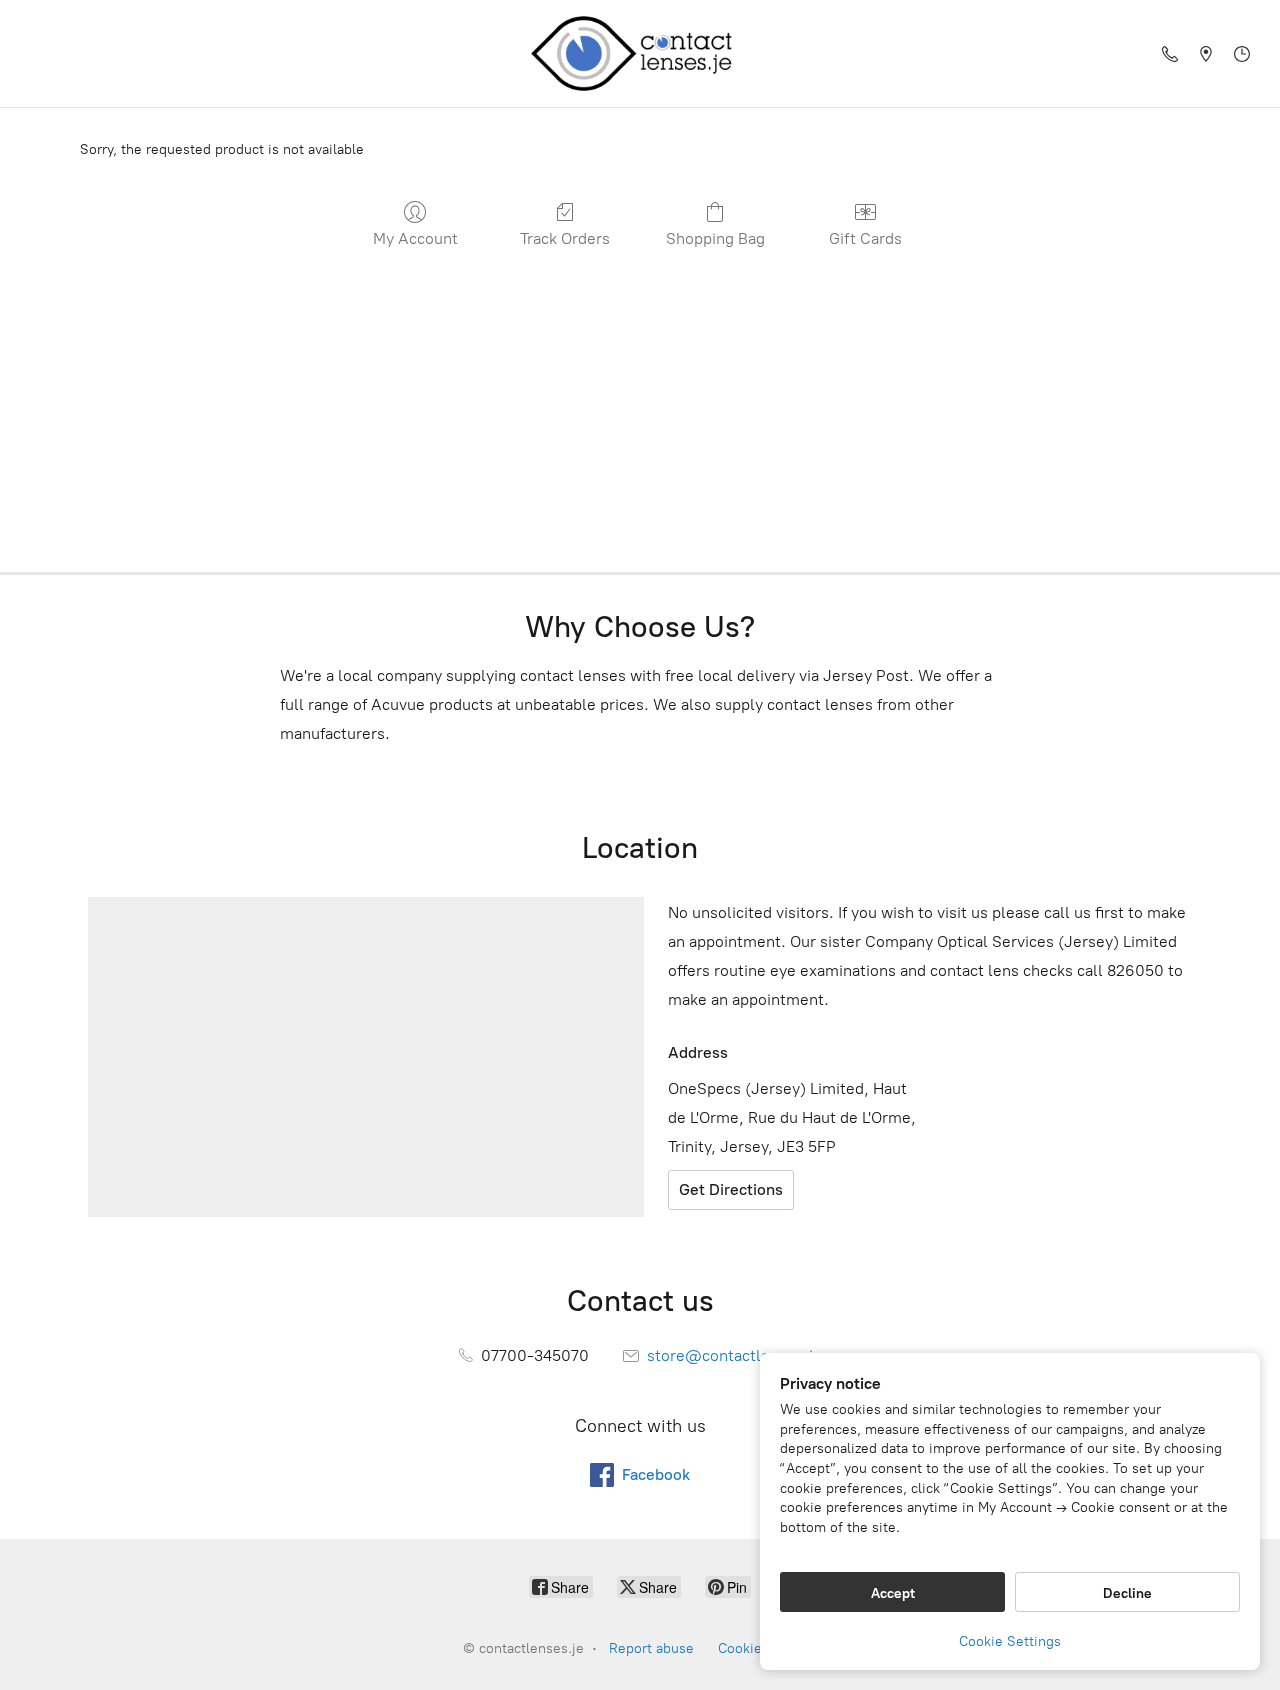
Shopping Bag (715, 238)
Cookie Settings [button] (1010, 1641)
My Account (415, 238)
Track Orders (565, 238)
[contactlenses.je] (640, 53)
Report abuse (651, 1648)
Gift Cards (865, 238)
